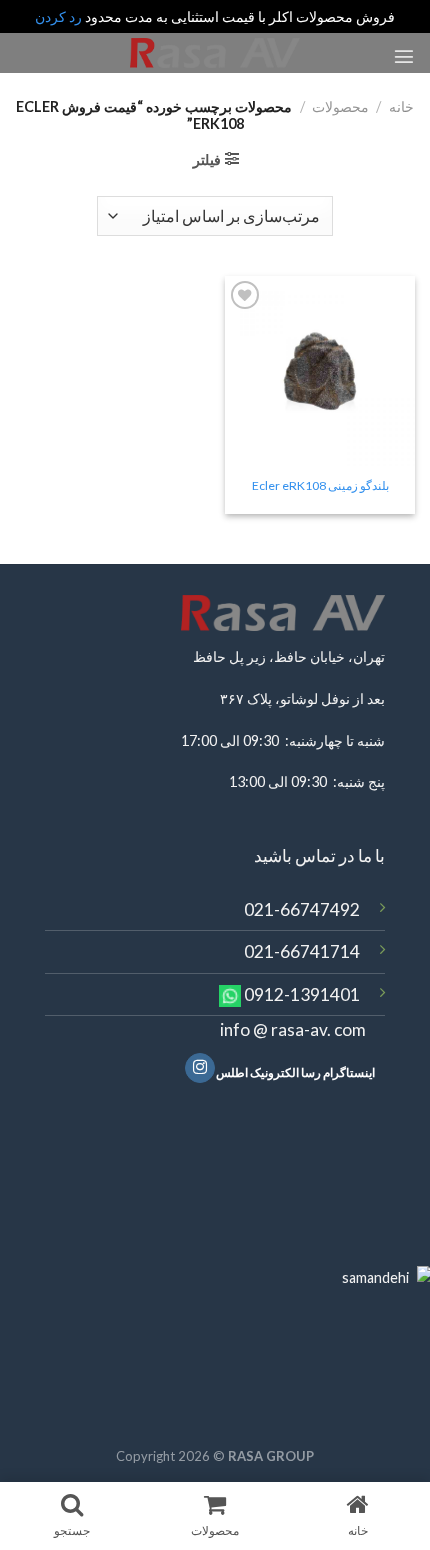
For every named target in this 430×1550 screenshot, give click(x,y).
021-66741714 (302, 951)
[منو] (404, 56)
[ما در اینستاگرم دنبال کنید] (200, 1068)
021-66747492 (302, 909)
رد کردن (58, 16)
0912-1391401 (302, 994)
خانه (401, 106)
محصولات (340, 106)
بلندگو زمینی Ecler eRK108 (320, 485)
